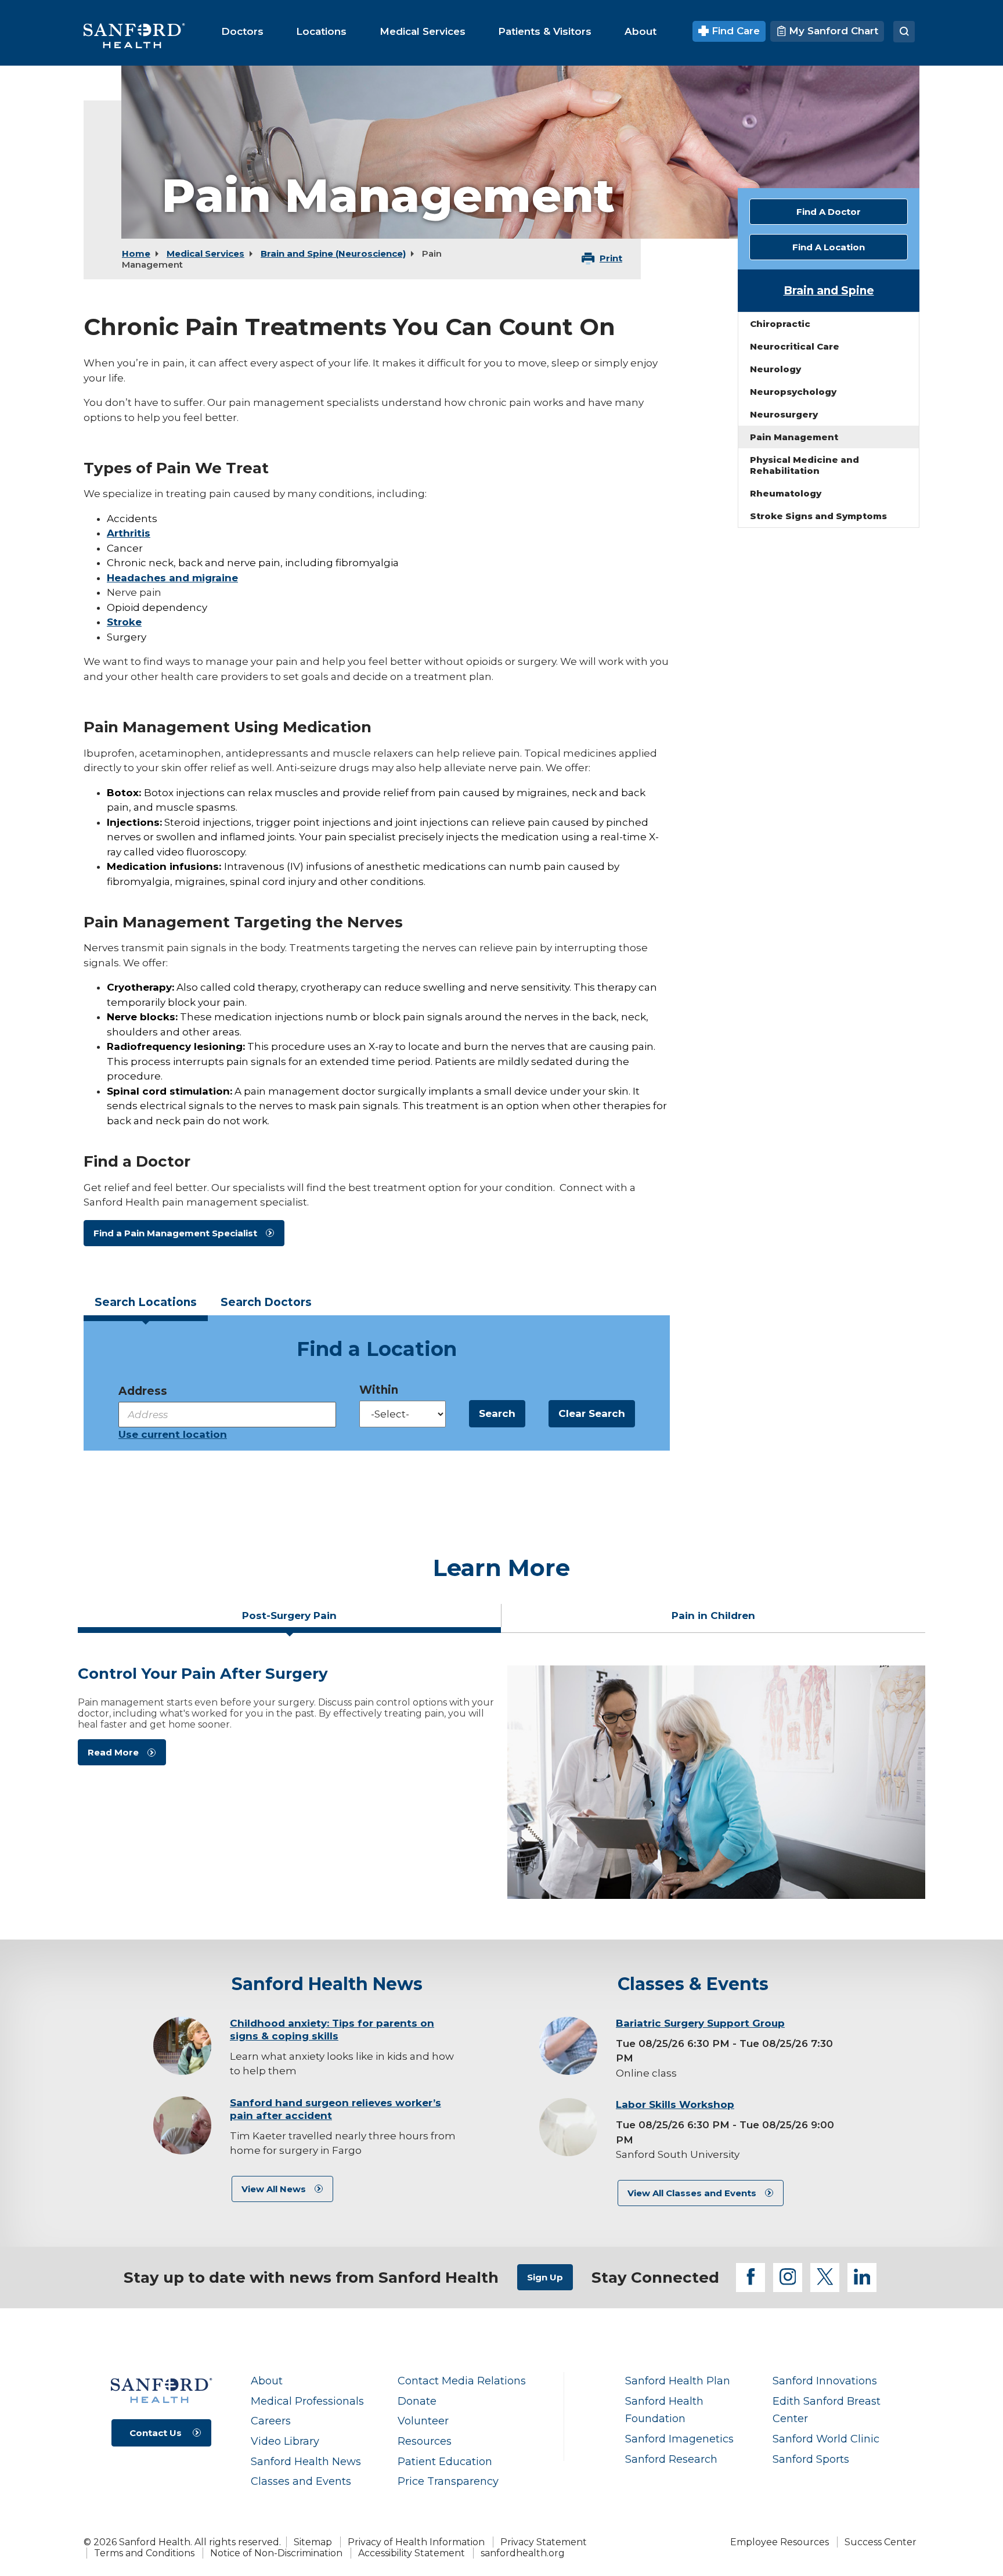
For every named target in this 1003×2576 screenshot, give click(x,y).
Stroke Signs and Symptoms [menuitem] (818, 516)
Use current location (173, 1434)
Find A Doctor (829, 212)
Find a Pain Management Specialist (175, 1233)
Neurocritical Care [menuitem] (795, 346)
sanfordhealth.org (523, 2553)
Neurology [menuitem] (775, 369)
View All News (274, 2189)
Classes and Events (301, 2481)
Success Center (881, 2542)
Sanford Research (671, 2459)
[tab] (146, 1306)
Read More (113, 1752)
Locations (146, 1302)
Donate (417, 2401)
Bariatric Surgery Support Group (700, 2023)
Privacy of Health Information (416, 2542)
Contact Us (156, 2433)
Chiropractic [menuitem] (780, 324)
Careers (271, 2421)
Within (379, 1390)
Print (611, 258)
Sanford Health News (306, 2461)
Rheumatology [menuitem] (786, 493)
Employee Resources (780, 2542)
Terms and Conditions (144, 2553)
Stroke (124, 622)
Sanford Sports (811, 2459)
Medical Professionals (307, 2401)
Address (143, 1391)
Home (136, 253)
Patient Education (445, 2461)
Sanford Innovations (825, 2381)
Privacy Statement (544, 2542)
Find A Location (829, 247)
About (267, 2381)
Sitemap (313, 2542)
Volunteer (423, 2421)
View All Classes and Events (692, 2193)
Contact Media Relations (462, 2381)
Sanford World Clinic (826, 2439)
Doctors (266, 1302)
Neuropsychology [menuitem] (793, 392)
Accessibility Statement (412, 2553)
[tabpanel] (501, 1782)
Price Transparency (448, 2481)
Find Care (734, 31)
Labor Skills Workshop (675, 2104)
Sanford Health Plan (678, 2381)
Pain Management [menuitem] (794, 437)
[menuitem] (242, 31)
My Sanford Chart (832, 31)
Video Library (285, 2441)
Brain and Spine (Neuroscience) (333, 253)
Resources (425, 2441)
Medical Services (205, 253)
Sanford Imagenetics (679, 2439)
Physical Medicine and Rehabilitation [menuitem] (804, 465)
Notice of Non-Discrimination (276, 2553)
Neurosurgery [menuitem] (784, 414)
